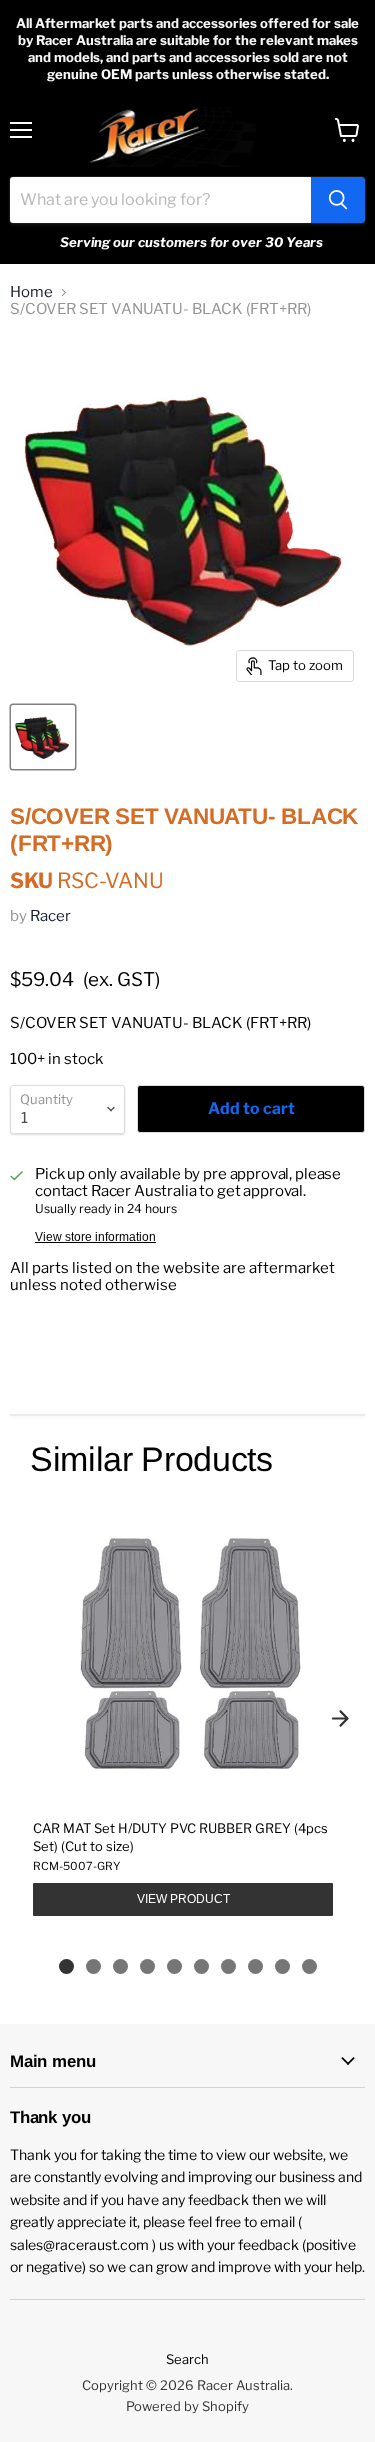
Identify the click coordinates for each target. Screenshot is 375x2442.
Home (31, 292)
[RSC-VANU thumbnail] (43, 737)
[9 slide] (282, 1966)
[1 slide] (66, 1966)
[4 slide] (147, 1966)
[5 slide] (174, 1966)
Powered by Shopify (187, 2406)
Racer (50, 916)
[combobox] (160, 200)
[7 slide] (228, 1966)
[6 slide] (201, 1966)
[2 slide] (93, 1966)
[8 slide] (255, 1966)
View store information (95, 1237)
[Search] (338, 200)
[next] (340, 1719)
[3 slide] (120, 1966)
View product (183, 1899)
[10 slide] (309, 1966)
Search (187, 2359)
